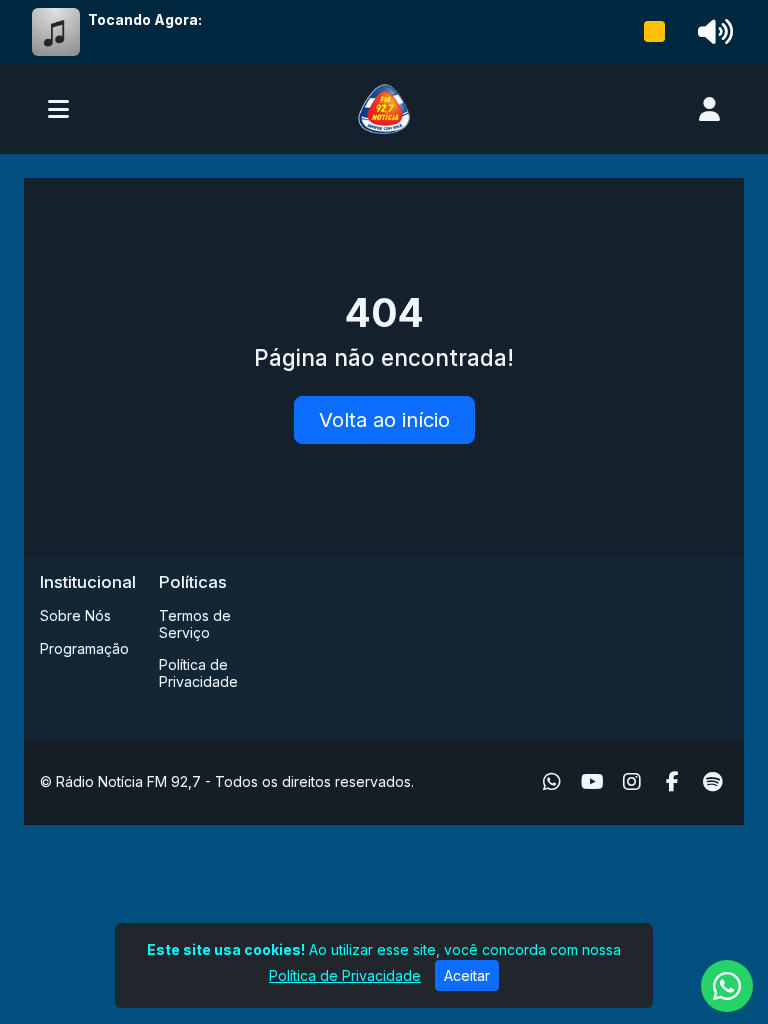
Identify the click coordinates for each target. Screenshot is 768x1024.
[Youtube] (592, 782)
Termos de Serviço (195, 624)
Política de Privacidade (198, 673)
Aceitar (467, 975)
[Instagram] (632, 782)
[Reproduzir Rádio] (655, 32)
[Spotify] (712, 782)
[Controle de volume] (712, 32)
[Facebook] (672, 782)
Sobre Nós (75, 615)
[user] (709, 109)
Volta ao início (384, 420)
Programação (84, 648)
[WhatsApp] (552, 782)
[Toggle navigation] (58, 109)
